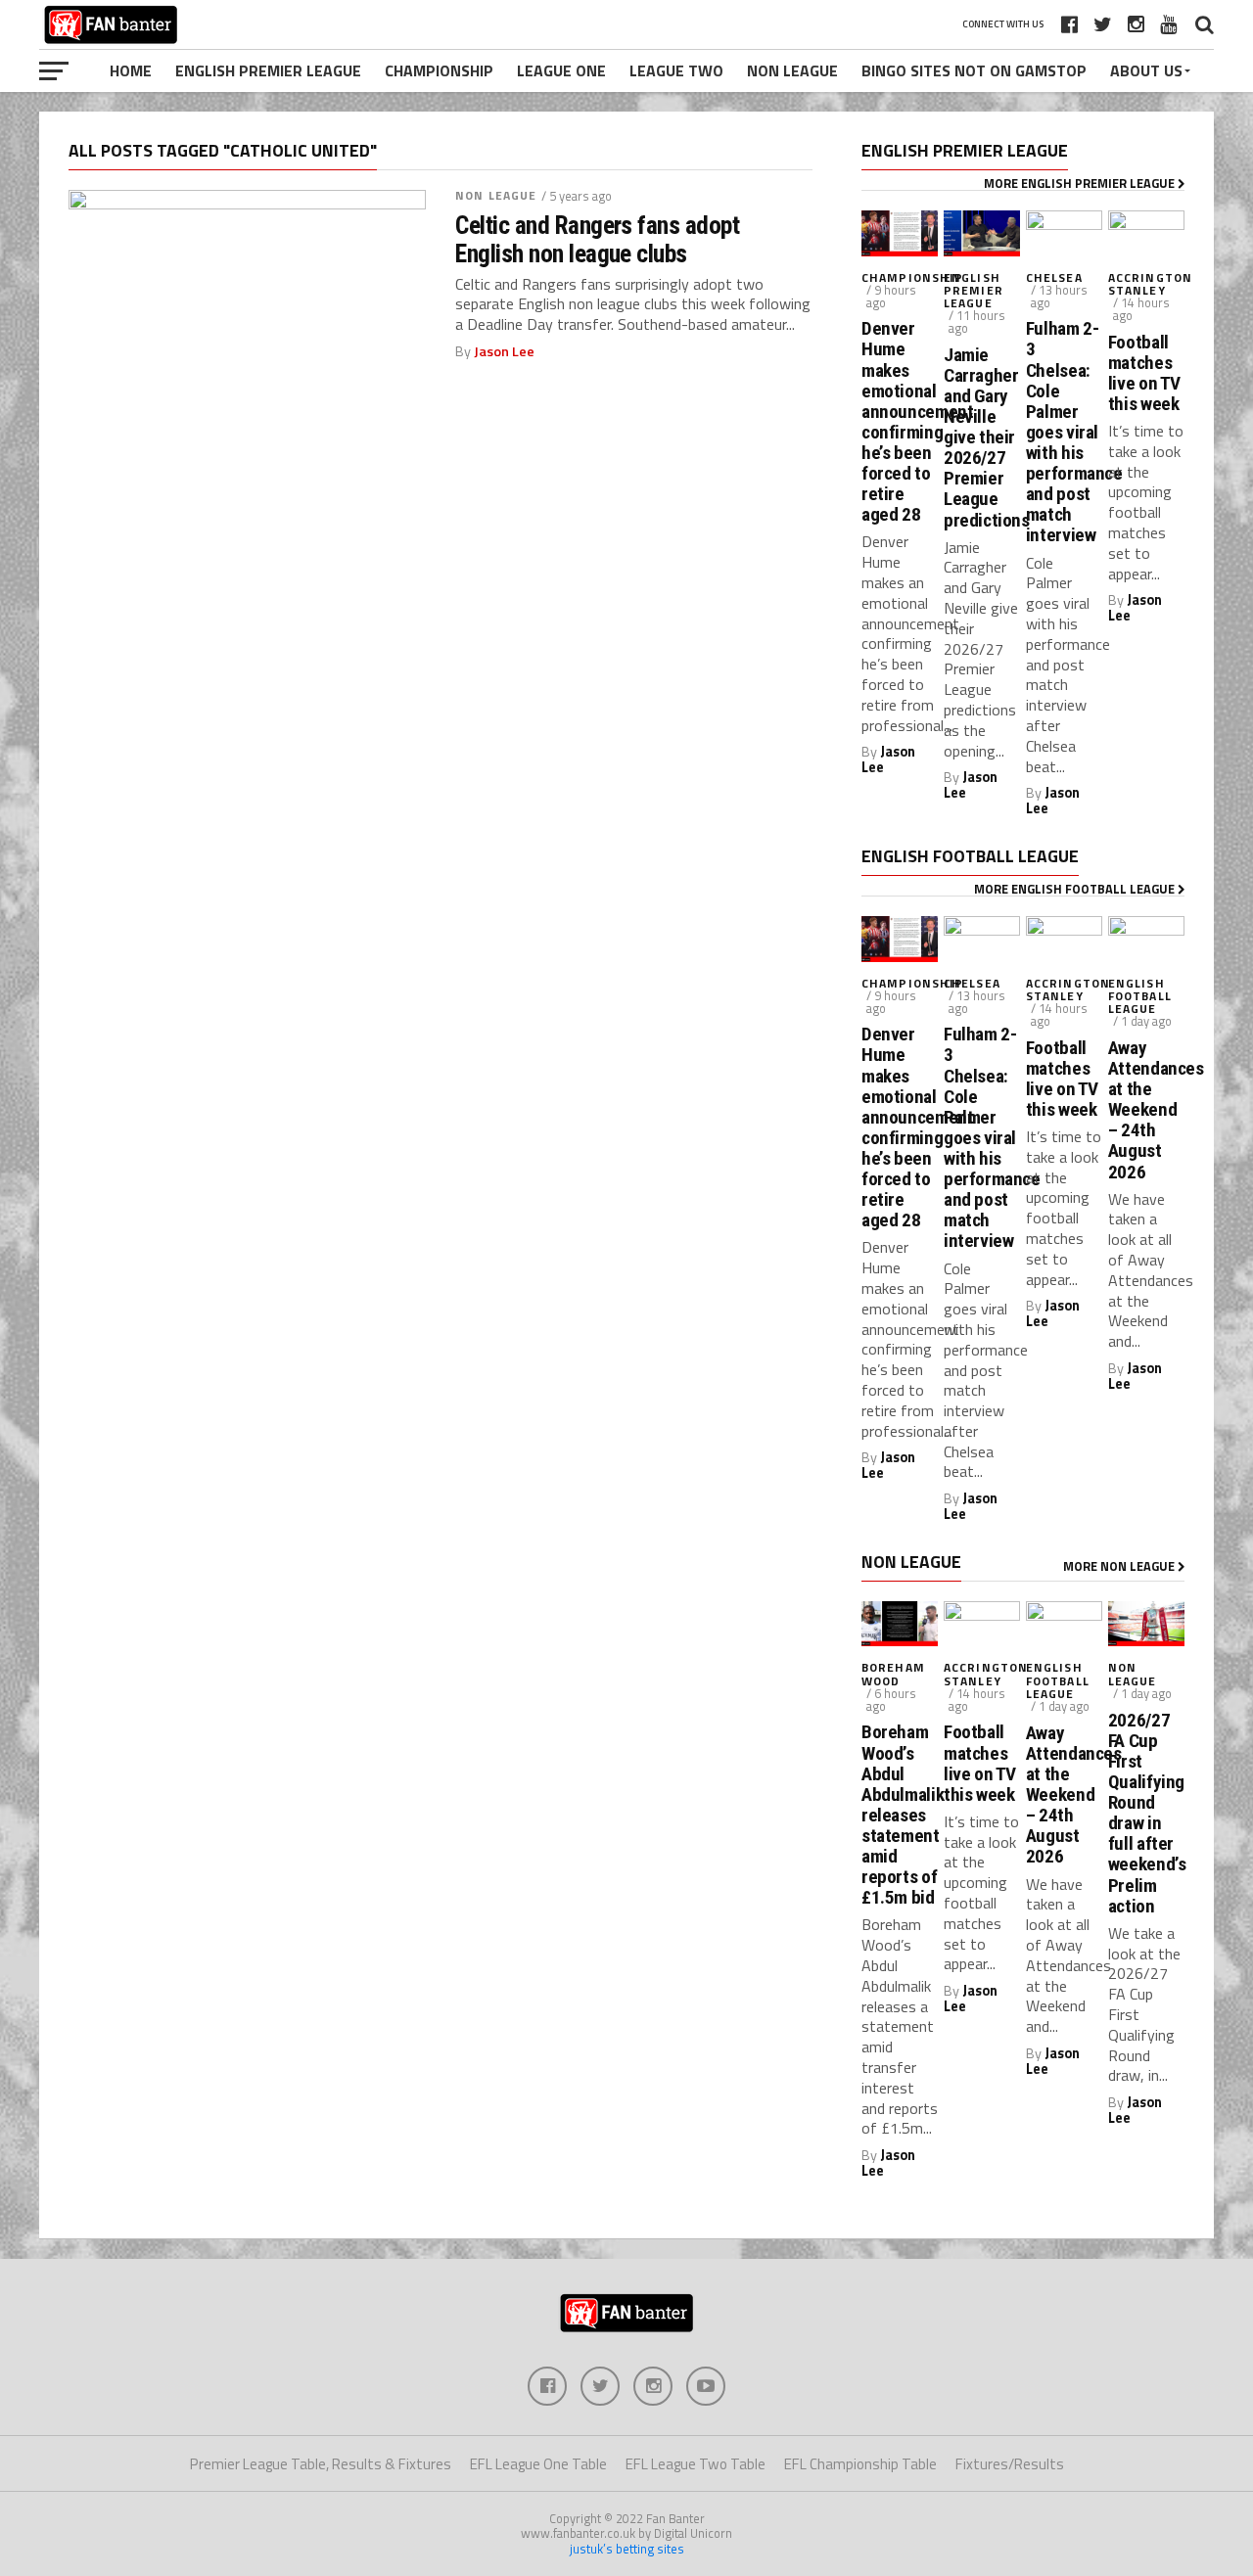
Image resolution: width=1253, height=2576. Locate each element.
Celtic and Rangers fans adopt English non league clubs (597, 239)
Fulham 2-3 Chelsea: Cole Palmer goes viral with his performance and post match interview (1064, 432)
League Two (676, 70)
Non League (792, 70)
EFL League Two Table (696, 2464)
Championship (439, 70)
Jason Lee (504, 351)
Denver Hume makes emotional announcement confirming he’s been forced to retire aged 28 (900, 421)
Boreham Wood (893, 1674)
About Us (1146, 70)
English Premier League (268, 70)
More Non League (1120, 1566)
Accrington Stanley (1150, 284)
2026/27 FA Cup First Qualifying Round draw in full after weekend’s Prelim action (1146, 1813)
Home (131, 70)
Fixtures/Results (1010, 2464)
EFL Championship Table (860, 2464)
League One (561, 70)
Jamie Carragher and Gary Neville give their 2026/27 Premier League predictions (982, 437)
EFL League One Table (538, 2464)
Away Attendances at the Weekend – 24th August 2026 (1146, 1110)
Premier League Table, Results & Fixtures (321, 2464)
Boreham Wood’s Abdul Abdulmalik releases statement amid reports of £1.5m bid (900, 1815)
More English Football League (1076, 889)
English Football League (1140, 996)
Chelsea (1054, 277)
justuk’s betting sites (627, 2549)
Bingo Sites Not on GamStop (974, 70)
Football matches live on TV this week (1144, 373)
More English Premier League (1081, 183)
